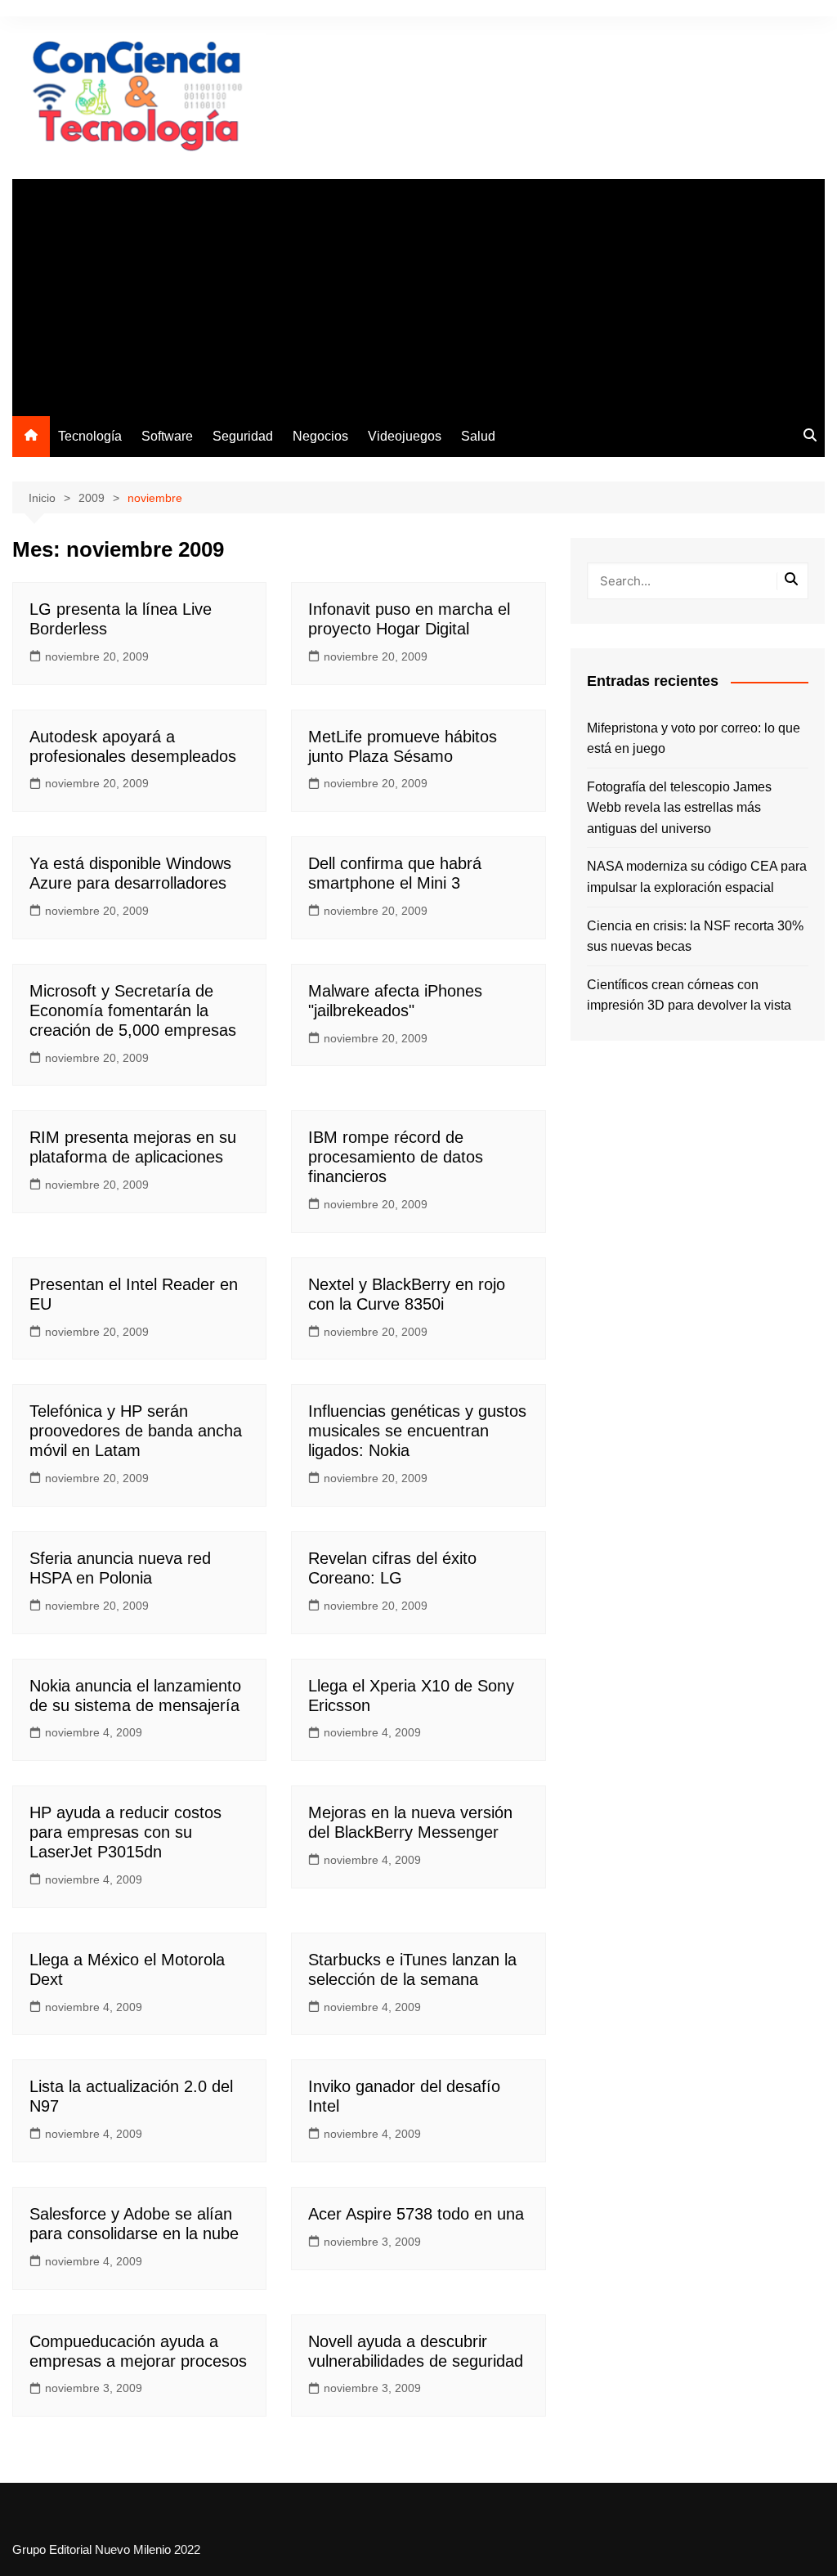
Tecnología (90, 436)
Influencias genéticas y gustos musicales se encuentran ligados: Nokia (417, 1431)
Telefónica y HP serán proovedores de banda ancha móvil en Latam (136, 1431)
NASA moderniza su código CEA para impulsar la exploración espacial (697, 877)
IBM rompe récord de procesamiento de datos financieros (396, 1157)
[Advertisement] (418, 293)
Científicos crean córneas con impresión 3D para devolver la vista (689, 995)
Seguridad (243, 436)
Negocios (320, 436)
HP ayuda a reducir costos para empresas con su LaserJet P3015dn (125, 1832)
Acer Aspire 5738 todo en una (416, 2214)
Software (167, 436)
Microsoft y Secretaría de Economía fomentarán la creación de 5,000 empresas (133, 1010)
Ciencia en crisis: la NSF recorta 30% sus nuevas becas (695, 936)
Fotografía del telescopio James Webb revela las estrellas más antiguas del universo (679, 808)
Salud (478, 436)
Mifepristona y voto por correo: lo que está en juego (694, 739)
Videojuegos (405, 436)
